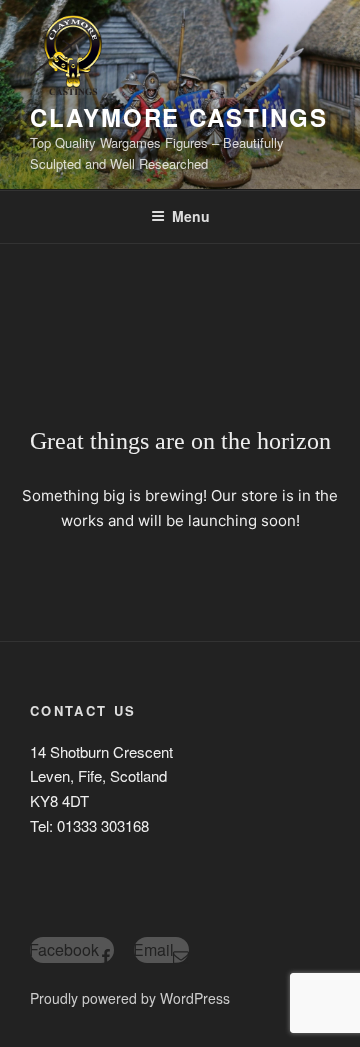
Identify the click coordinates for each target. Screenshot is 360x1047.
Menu (191, 216)
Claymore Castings (179, 117)
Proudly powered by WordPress (130, 998)
